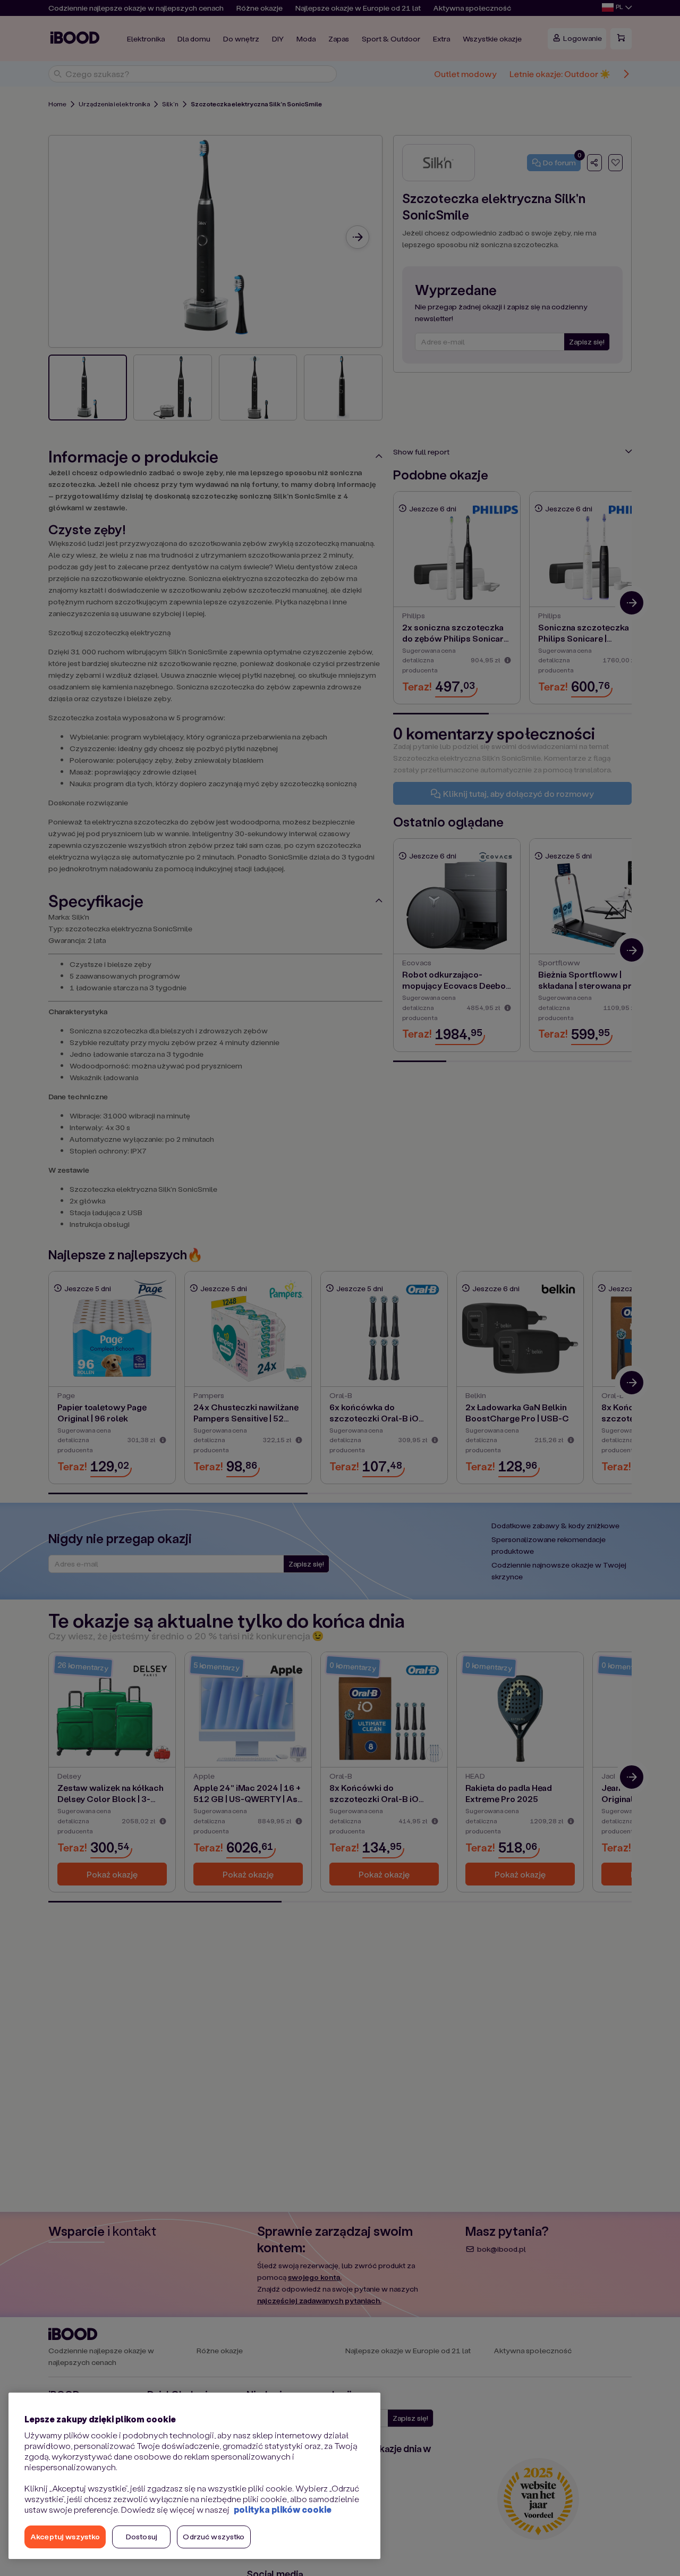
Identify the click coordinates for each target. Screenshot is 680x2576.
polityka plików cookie (283, 2509)
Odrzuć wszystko (214, 2536)
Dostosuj (142, 2536)
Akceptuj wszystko (65, 2536)
